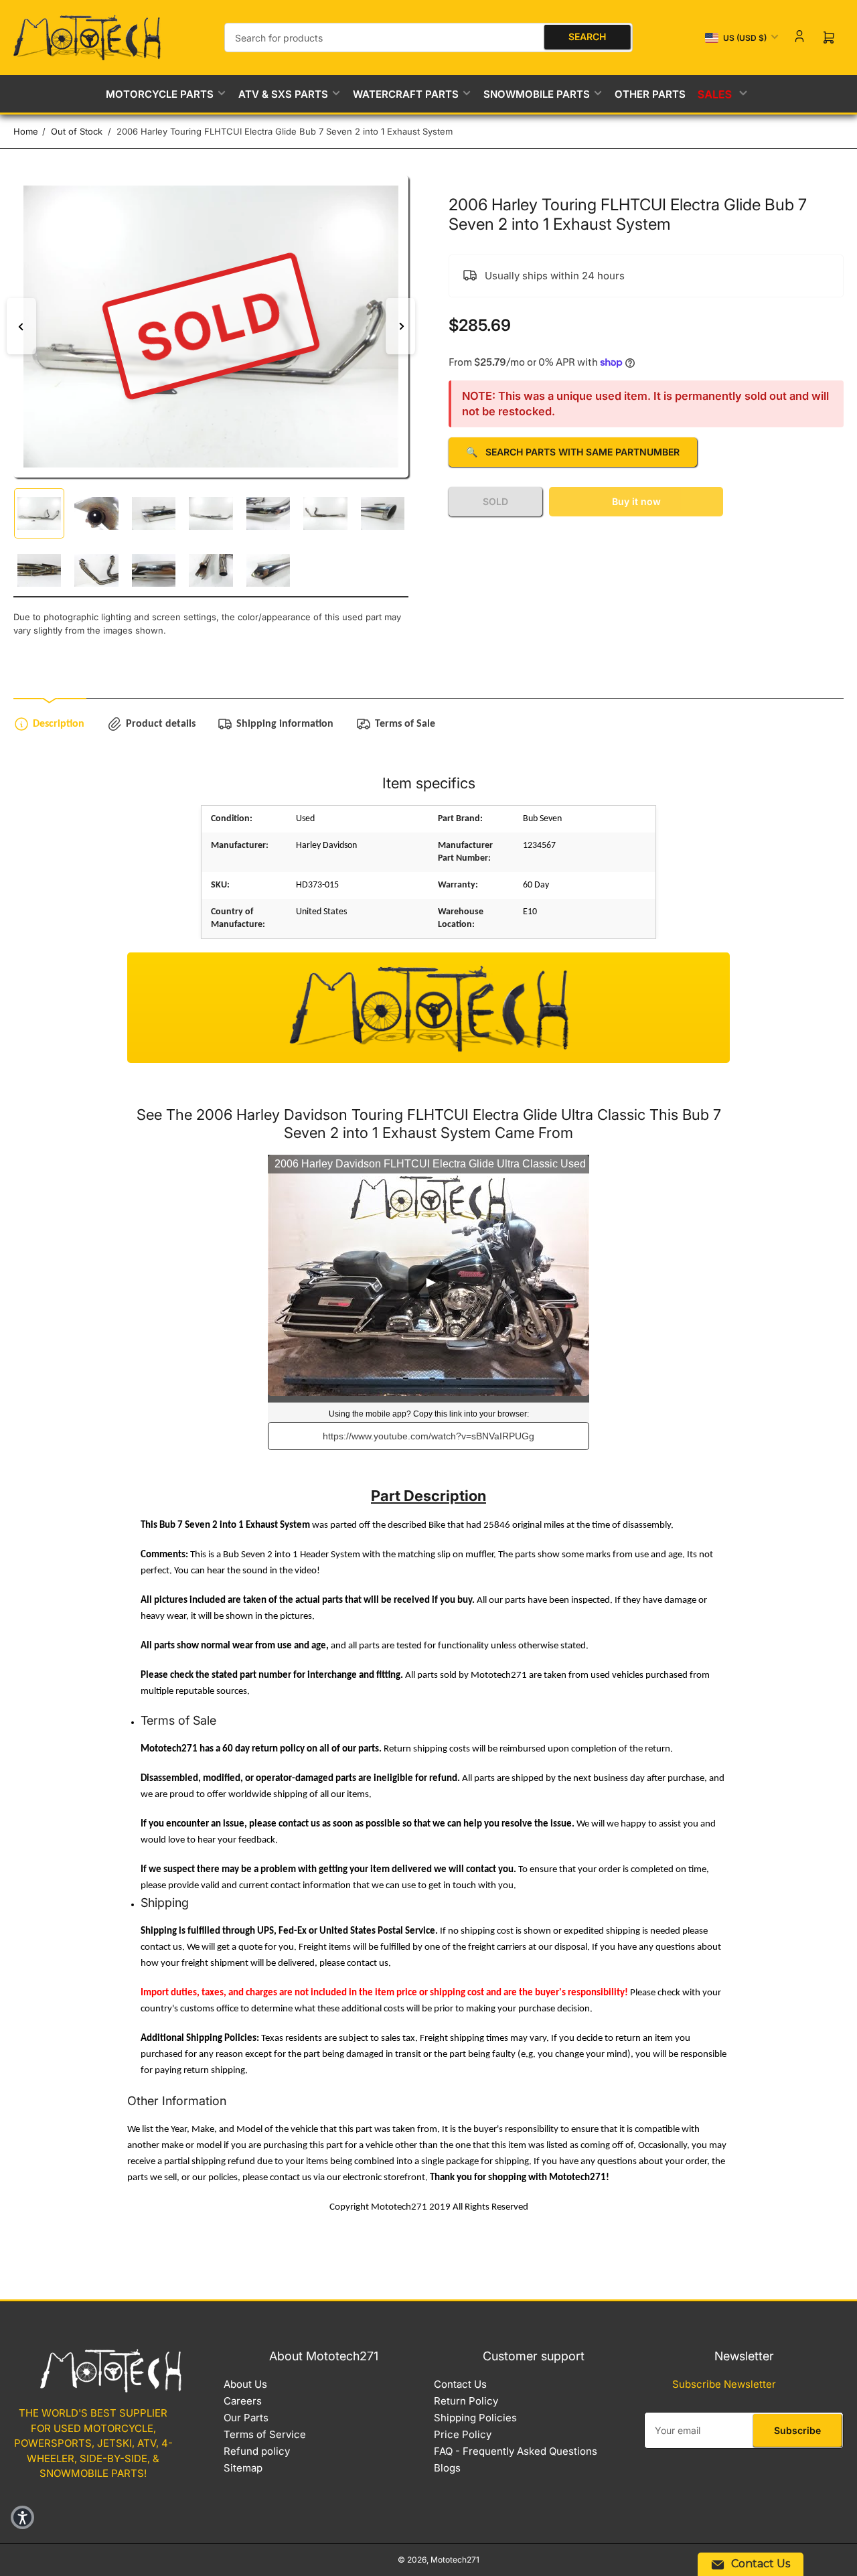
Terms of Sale (405, 724)
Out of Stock (77, 131)
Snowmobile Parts (537, 94)
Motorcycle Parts (160, 94)
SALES (716, 93)
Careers (243, 2401)
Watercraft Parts (406, 94)
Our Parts (246, 2418)
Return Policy (466, 2401)
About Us (245, 2384)
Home (26, 131)
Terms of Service (265, 2434)
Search (587, 37)
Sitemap (243, 2468)
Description (59, 724)
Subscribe (797, 2430)
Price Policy (463, 2434)
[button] (22, 2517)
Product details (161, 724)
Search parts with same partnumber (573, 452)
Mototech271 (455, 2560)
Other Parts (650, 94)
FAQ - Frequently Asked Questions (516, 2451)
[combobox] (428, 38)
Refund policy (257, 2451)
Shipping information (285, 724)
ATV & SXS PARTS (283, 94)
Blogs (447, 2468)
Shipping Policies (475, 2418)
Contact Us (460, 2384)
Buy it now (636, 501)
